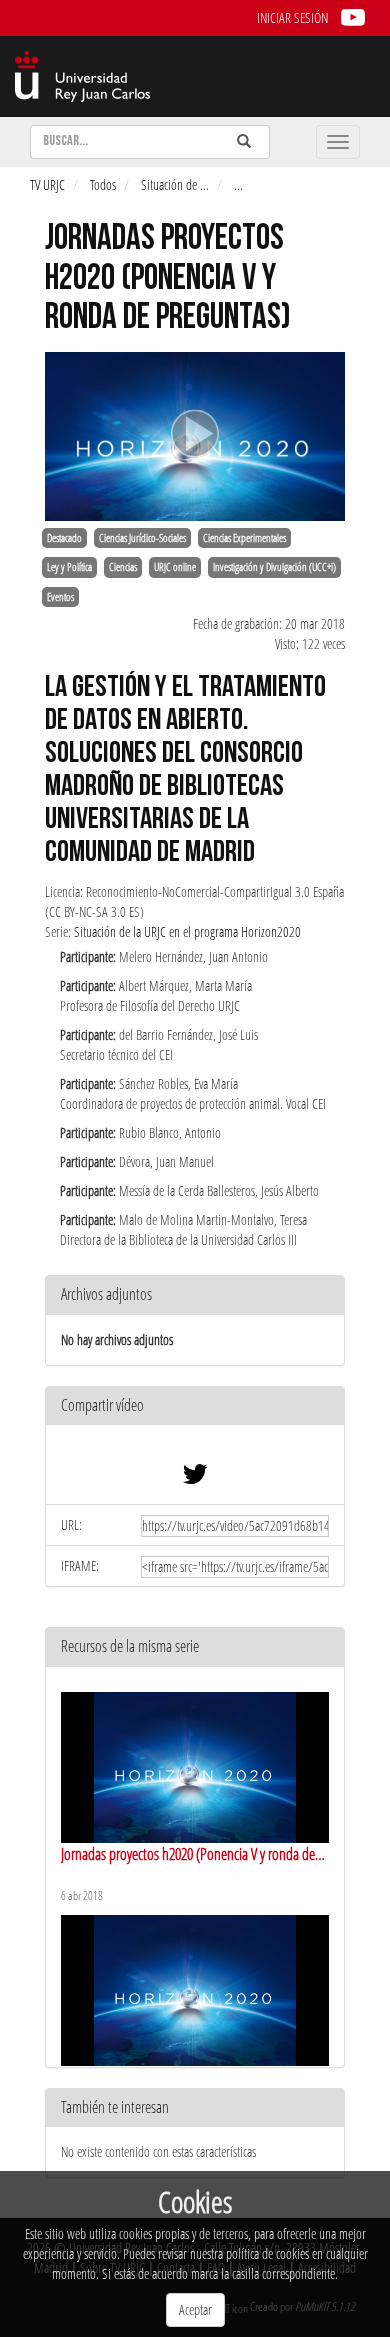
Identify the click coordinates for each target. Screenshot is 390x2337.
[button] (195, 1406)
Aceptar (195, 2309)
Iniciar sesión (292, 17)
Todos (103, 184)
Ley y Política (69, 567)
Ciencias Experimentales (244, 538)
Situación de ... (175, 184)
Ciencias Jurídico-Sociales (142, 538)
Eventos (60, 597)
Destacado (64, 538)
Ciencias (123, 567)
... (238, 184)
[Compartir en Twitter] (195, 1478)
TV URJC (47, 184)
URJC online (175, 567)
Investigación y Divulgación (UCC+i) (274, 567)
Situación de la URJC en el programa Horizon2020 (187, 931)
